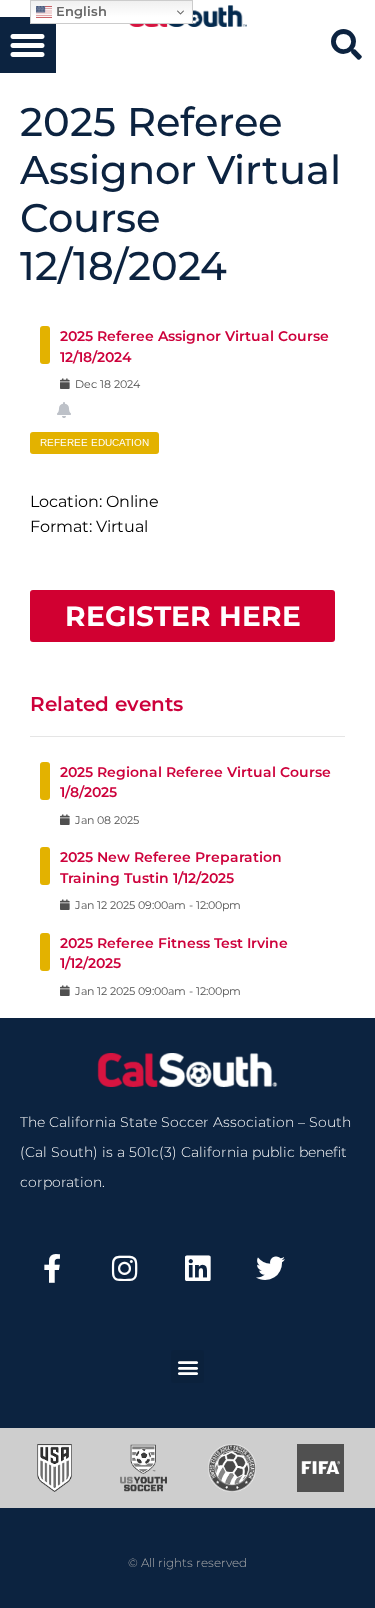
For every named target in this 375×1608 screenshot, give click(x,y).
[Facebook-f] (52, 1269)
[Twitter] (270, 1269)
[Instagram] (125, 1269)
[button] (28, 45)
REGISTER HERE (183, 616)
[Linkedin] (198, 1269)
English (79, 11)
